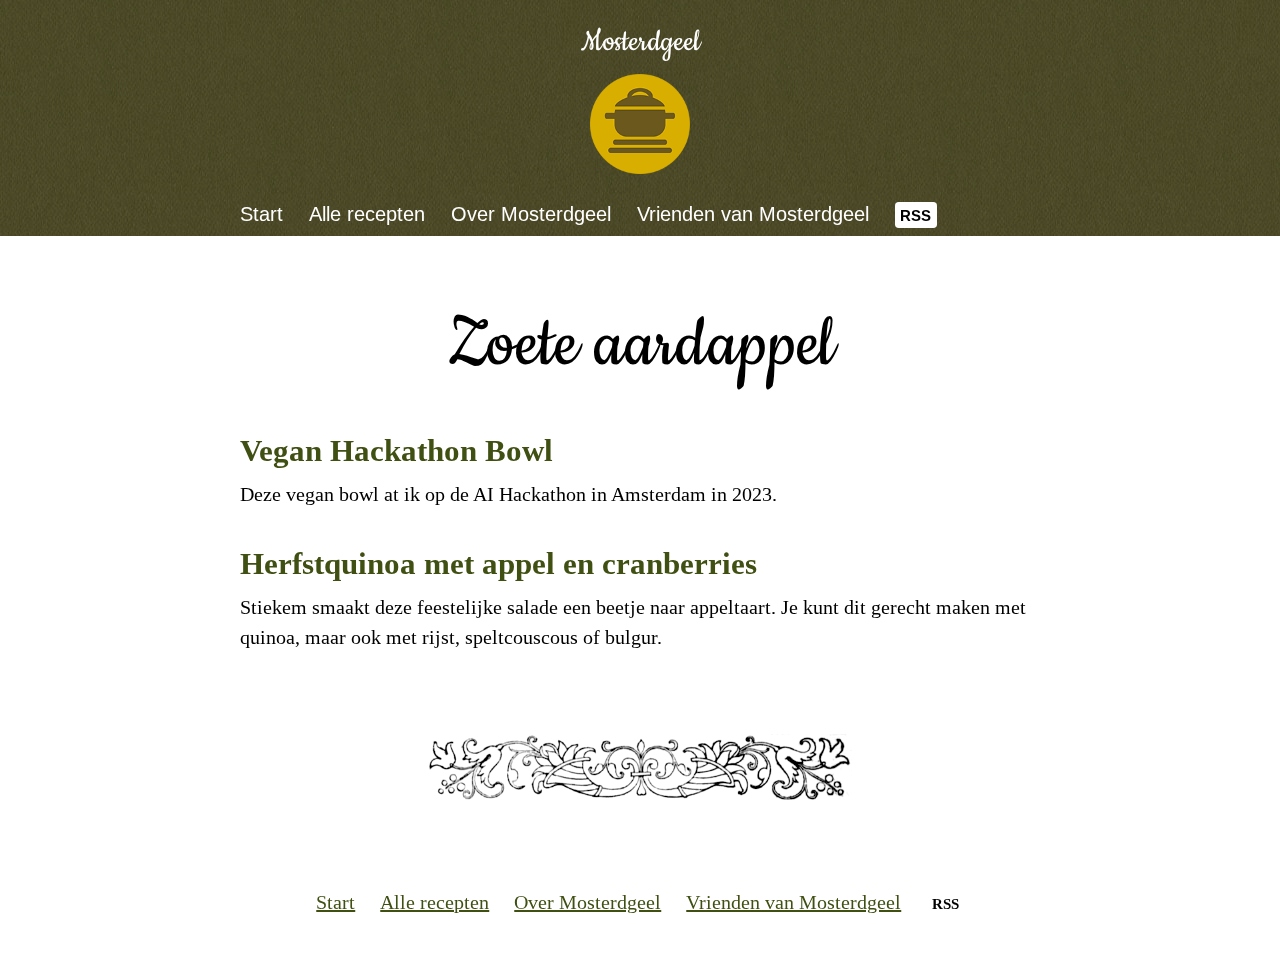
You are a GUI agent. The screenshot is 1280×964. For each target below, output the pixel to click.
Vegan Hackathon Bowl (396, 450)
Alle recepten (367, 214)
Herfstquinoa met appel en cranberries (498, 563)
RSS (915, 215)
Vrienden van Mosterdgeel (753, 214)
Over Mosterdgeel (531, 214)
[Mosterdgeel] (640, 124)
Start (261, 214)
